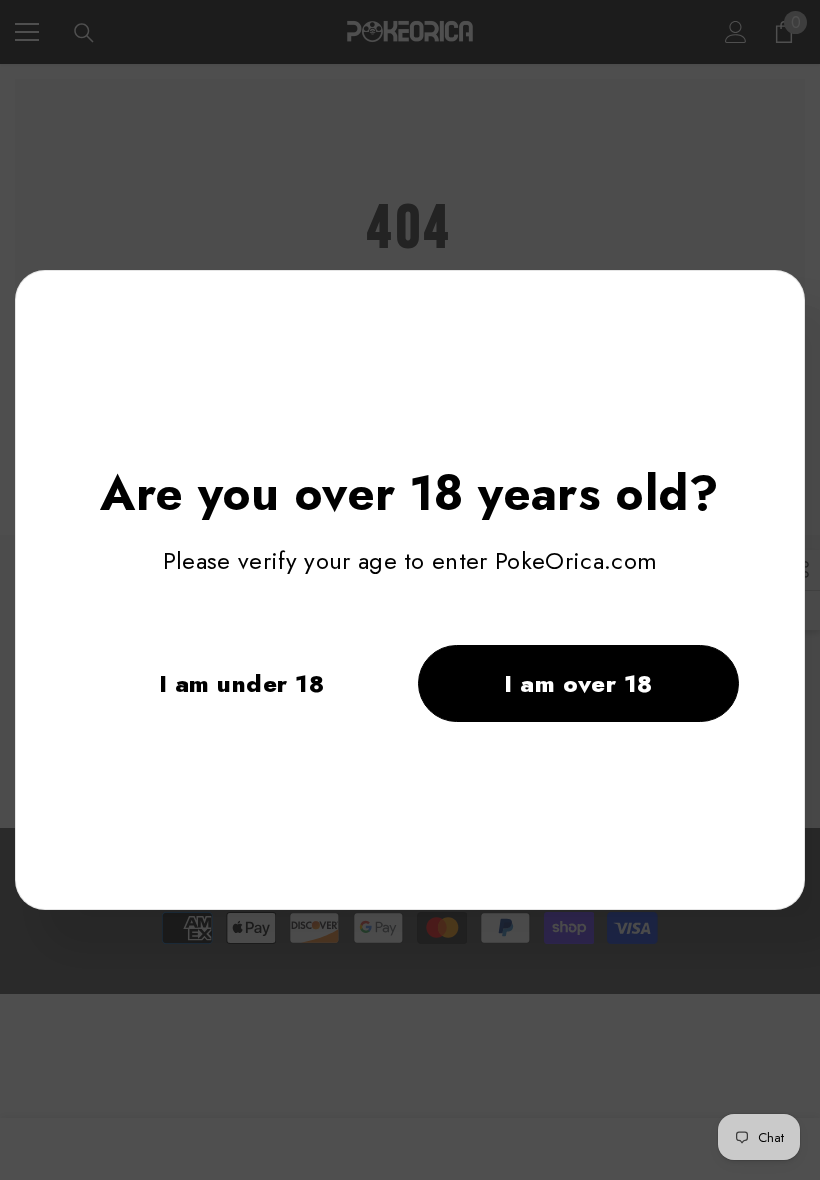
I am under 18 (241, 683)
